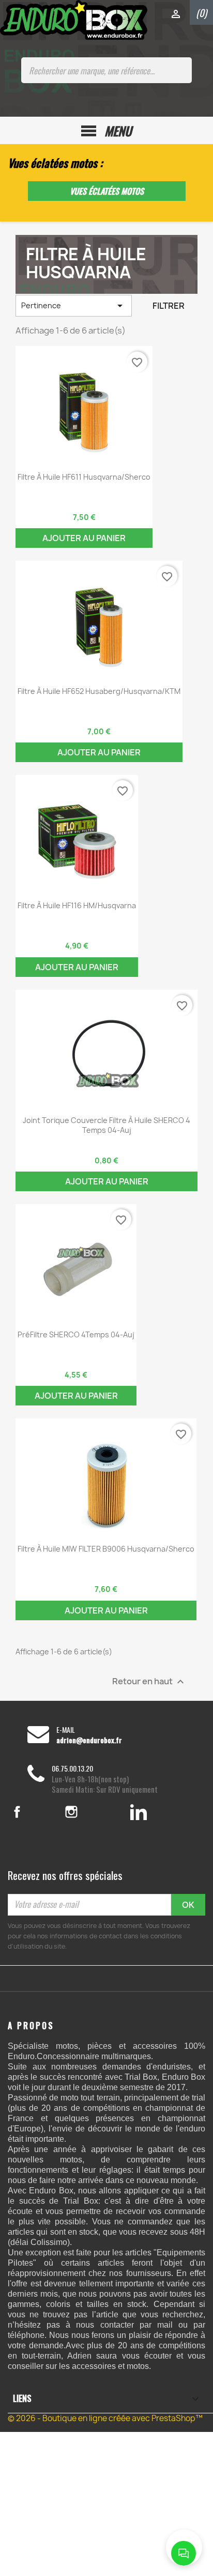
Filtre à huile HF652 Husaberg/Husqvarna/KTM (99, 691)
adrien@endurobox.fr (89, 1740)
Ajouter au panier (84, 538)
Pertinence (74, 306)
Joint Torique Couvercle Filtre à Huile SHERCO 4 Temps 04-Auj (106, 1125)
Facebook (30, 1812)
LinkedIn (139, 1812)
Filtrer (169, 306)
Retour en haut (149, 1681)
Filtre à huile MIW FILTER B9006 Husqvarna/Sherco (106, 1549)
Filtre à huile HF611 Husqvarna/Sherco (84, 477)
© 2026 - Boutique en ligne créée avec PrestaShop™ (105, 2418)
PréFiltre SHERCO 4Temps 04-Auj (76, 1334)
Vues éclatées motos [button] (107, 191)
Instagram (86, 1812)
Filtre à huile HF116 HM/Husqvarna (77, 905)
